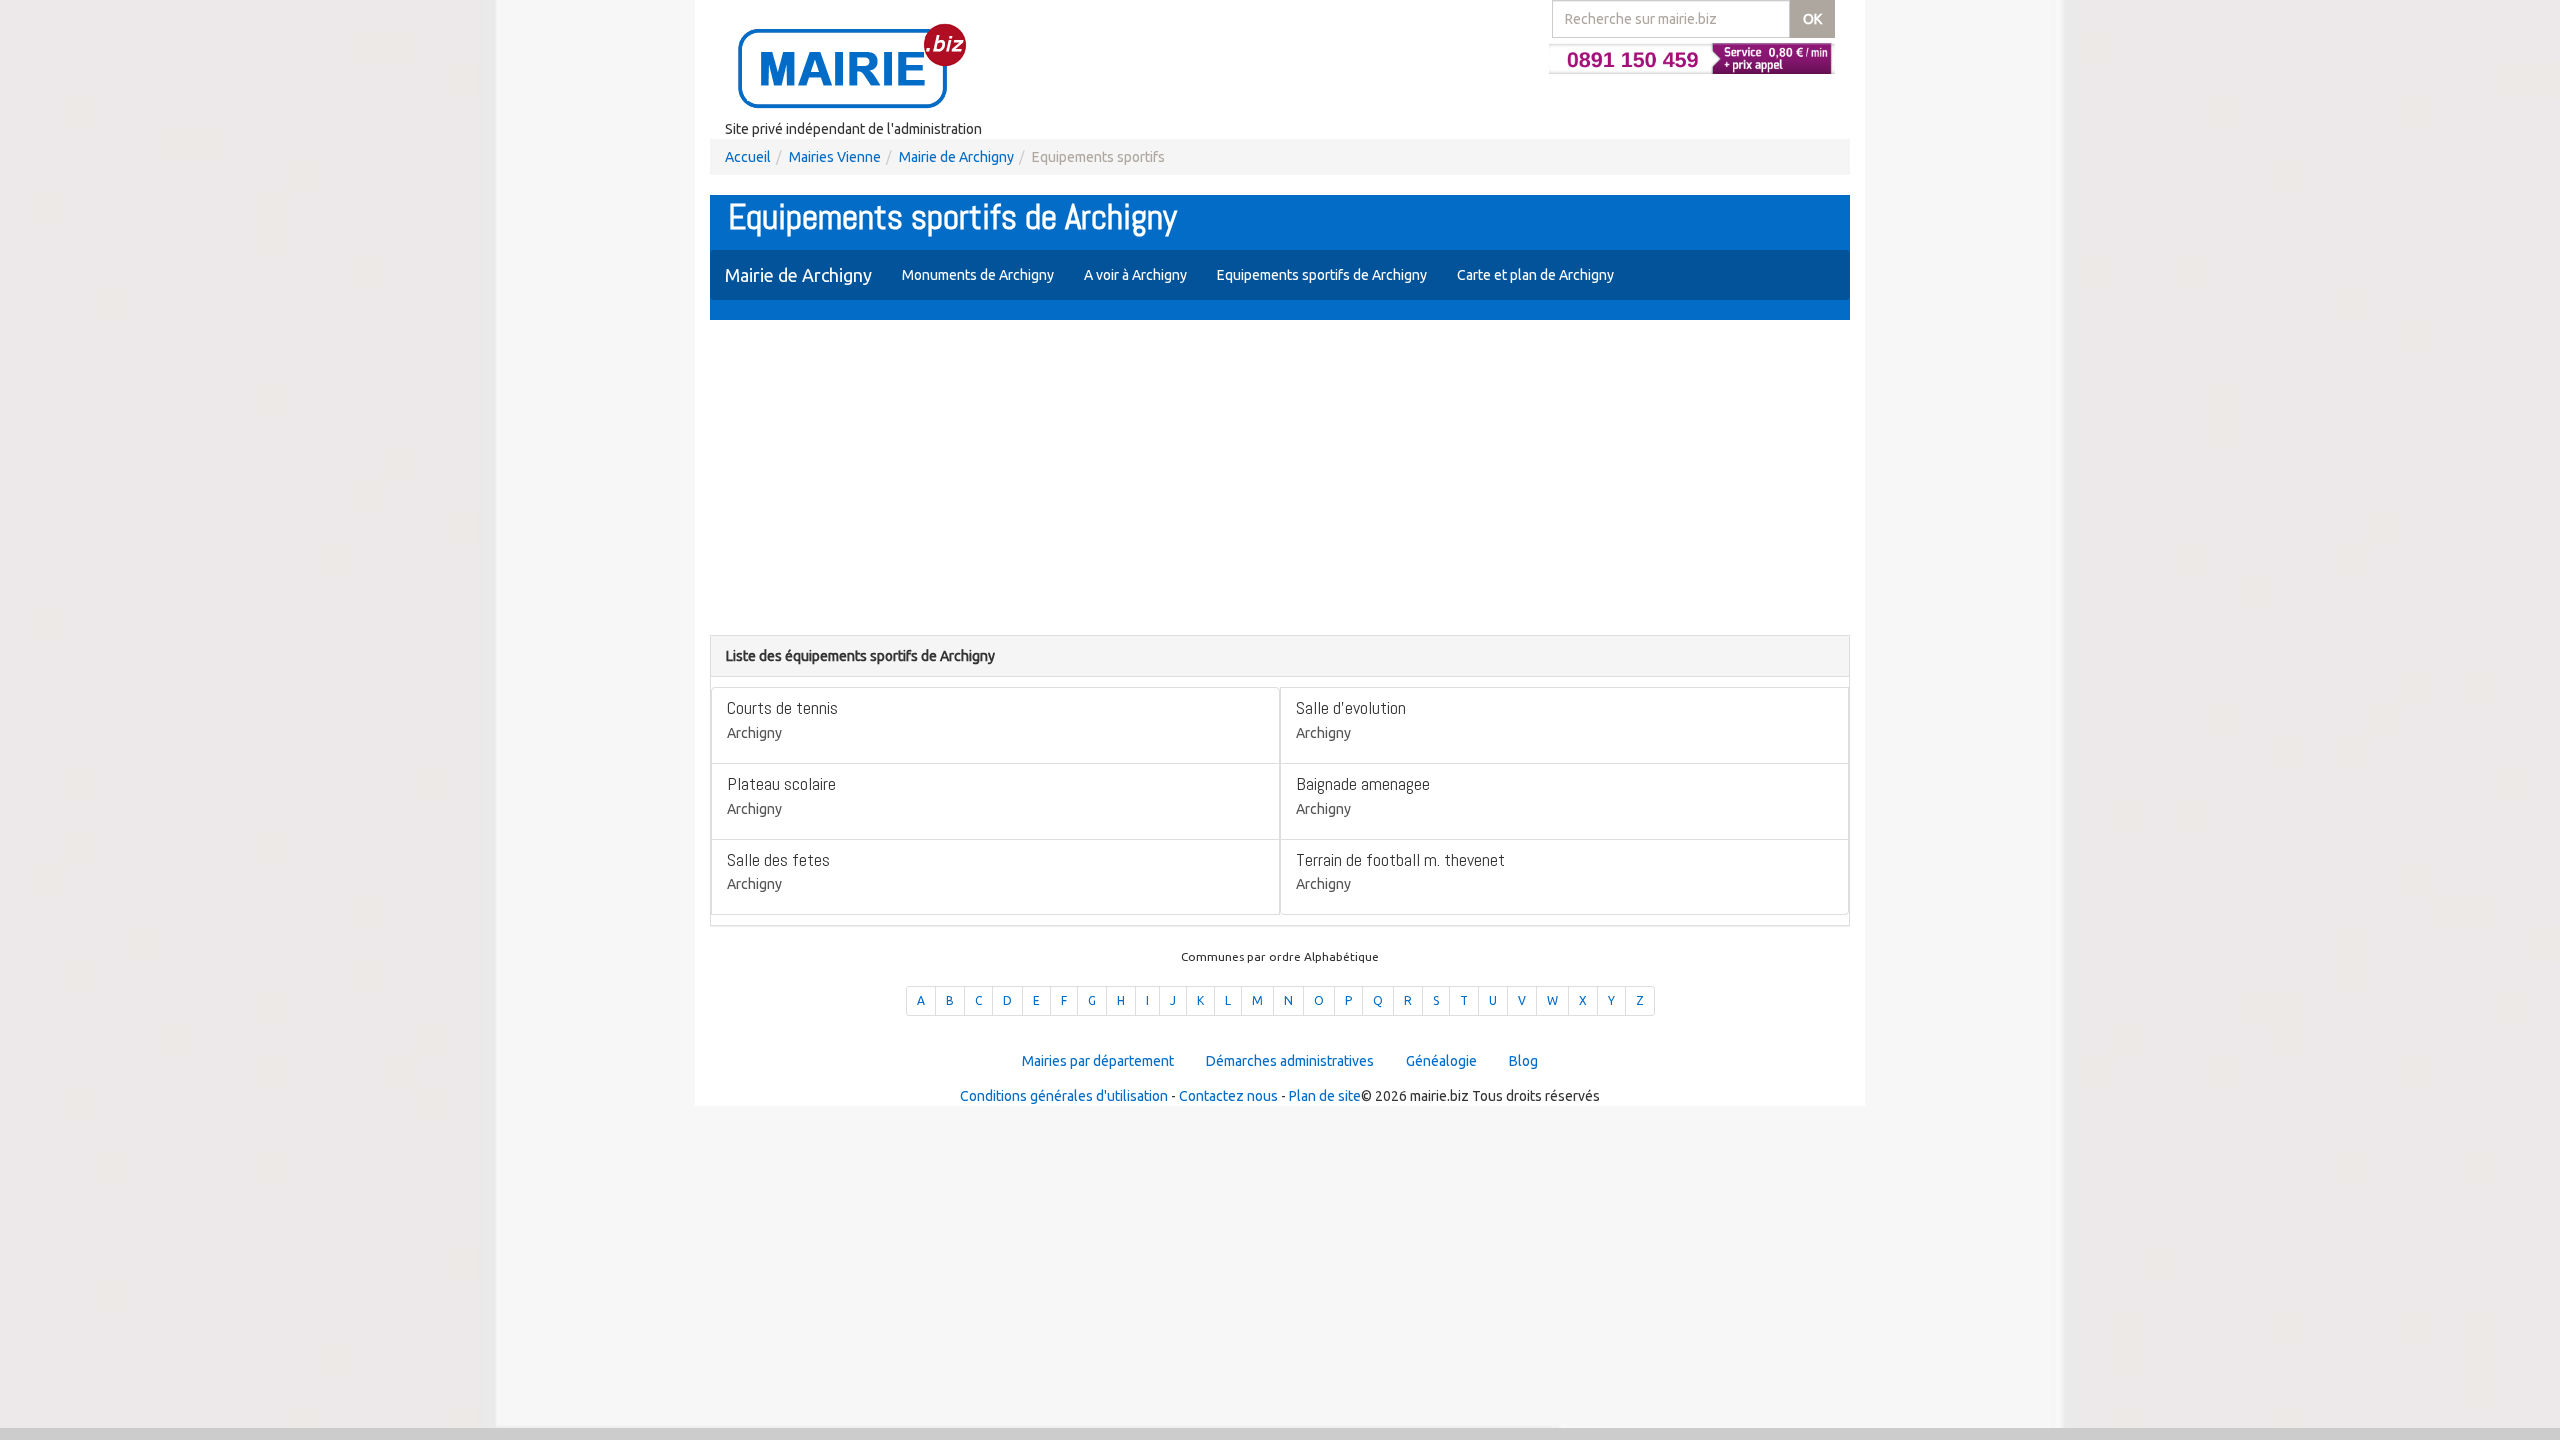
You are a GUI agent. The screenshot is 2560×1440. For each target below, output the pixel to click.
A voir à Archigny (1135, 275)
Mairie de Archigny (956, 157)
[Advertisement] (1280, 480)
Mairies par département (1098, 1061)
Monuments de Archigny (978, 275)
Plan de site (1325, 1096)
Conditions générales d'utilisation (1064, 1096)
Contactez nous (1228, 1096)
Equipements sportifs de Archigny (1322, 275)
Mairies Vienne (835, 157)
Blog (1523, 1061)
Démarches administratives (1290, 1061)
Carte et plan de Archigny (1535, 275)
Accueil (748, 157)
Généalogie (1441, 1061)
